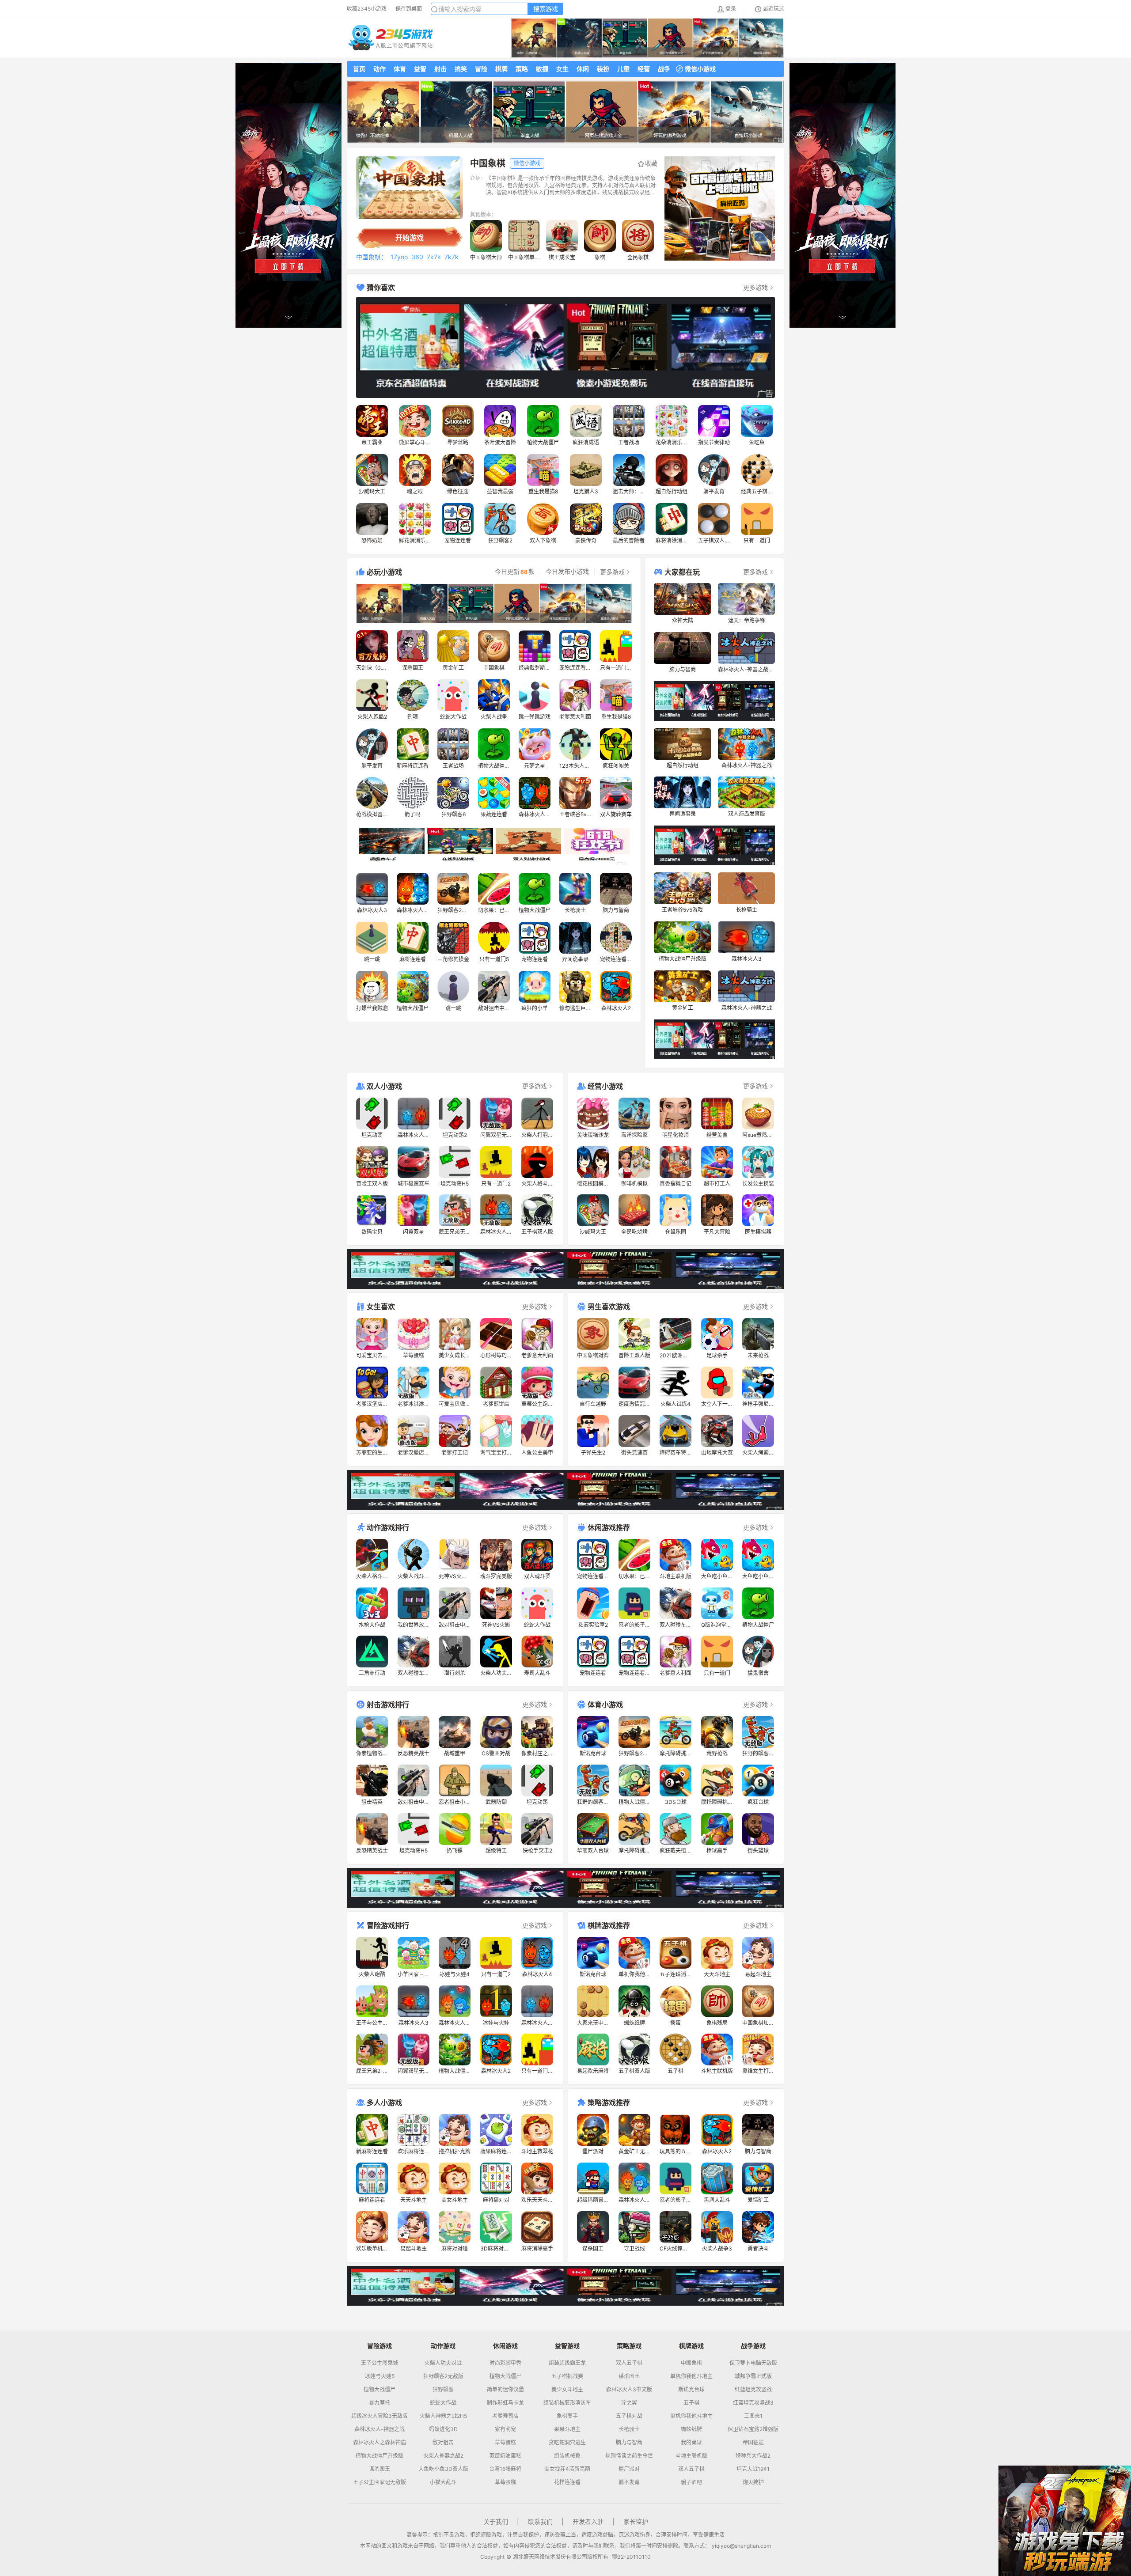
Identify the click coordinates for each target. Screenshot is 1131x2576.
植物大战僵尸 (380, 2390)
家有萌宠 (505, 2429)
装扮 (603, 69)
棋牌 (501, 69)
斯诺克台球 (691, 2390)
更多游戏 (755, 287)
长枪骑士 (629, 2429)
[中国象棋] (410, 188)
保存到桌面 (409, 9)
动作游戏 (443, 2346)
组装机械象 (567, 2456)
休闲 (583, 69)
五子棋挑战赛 (567, 2376)
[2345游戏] (391, 38)
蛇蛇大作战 (443, 2403)
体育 (400, 69)
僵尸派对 (629, 2469)
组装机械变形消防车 (567, 2403)
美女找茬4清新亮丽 (567, 2469)
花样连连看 (567, 2482)
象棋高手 (567, 2416)
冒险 (481, 69)
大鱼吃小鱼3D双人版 (443, 2469)
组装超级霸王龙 (567, 2363)
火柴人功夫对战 (443, 2363)
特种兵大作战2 (753, 2456)
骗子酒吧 (691, 2482)
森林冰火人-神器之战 (380, 2429)
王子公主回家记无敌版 (380, 2482)
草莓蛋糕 (505, 2443)
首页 (359, 69)
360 (417, 257)
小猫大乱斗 (443, 2482)
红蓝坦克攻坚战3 (753, 2403)
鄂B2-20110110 (631, 2557)
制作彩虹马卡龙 (505, 2403)
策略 (522, 69)
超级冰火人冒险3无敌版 (380, 2416)
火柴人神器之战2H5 (443, 2416)
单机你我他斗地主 (691, 2376)
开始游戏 (410, 238)
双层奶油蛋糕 (505, 2456)
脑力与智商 (629, 2443)
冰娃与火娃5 (380, 2376)
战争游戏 (753, 2346)
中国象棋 (691, 2363)
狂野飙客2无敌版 (443, 2376)
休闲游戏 (505, 2346)
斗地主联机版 (691, 2456)
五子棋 (691, 2403)
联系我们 (540, 2521)
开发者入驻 (588, 2521)
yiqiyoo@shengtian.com (741, 2546)
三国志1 (753, 2416)
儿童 (623, 69)
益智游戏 (567, 2346)
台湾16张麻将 (505, 2469)
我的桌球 (691, 2443)
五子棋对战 (629, 2416)
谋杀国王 (380, 2469)
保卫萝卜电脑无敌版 (753, 2363)
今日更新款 (515, 572)
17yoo (399, 257)
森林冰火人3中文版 (629, 2390)
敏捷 (542, 69)
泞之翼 (629, 2403)
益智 (420, 69)
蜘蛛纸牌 (691, 2429)
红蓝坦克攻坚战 (753, 2390)
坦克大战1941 (753, 2469)
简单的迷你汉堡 (505, 2390)
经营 (644, 69)
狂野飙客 (443, 2390)
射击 (440, 69)
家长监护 (636, 2521)
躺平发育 (629, 2482)
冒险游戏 (380, 2346)
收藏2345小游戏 (367, 9)
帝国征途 (753, 2443)
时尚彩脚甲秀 (505, 2363)
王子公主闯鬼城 (380, 2363)
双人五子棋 (629, 2363)
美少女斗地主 (567, 2390)
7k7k (434, 257)
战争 (664, 69)
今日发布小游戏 (567, 572)
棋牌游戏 (691, 2346)
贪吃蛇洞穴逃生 (567, 2443)
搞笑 (461, 69)
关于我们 (496, 2521)
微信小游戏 (700, 69)
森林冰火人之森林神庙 (380, 2443)
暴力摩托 (380, 2403)
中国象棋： (372, 257)
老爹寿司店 (505, 2416)
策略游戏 (629, 2346)
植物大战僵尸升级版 (380, 2456)
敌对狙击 (443, 2443)
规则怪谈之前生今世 (629, 2456)
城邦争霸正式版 (753, 2376)
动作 (380, 69)
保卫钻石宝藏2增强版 (753, 2429)
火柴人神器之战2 (443, 2456)
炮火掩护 (753, 2482)
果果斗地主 (567, 2429)
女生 (562, 69)
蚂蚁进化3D (443, 2429)
